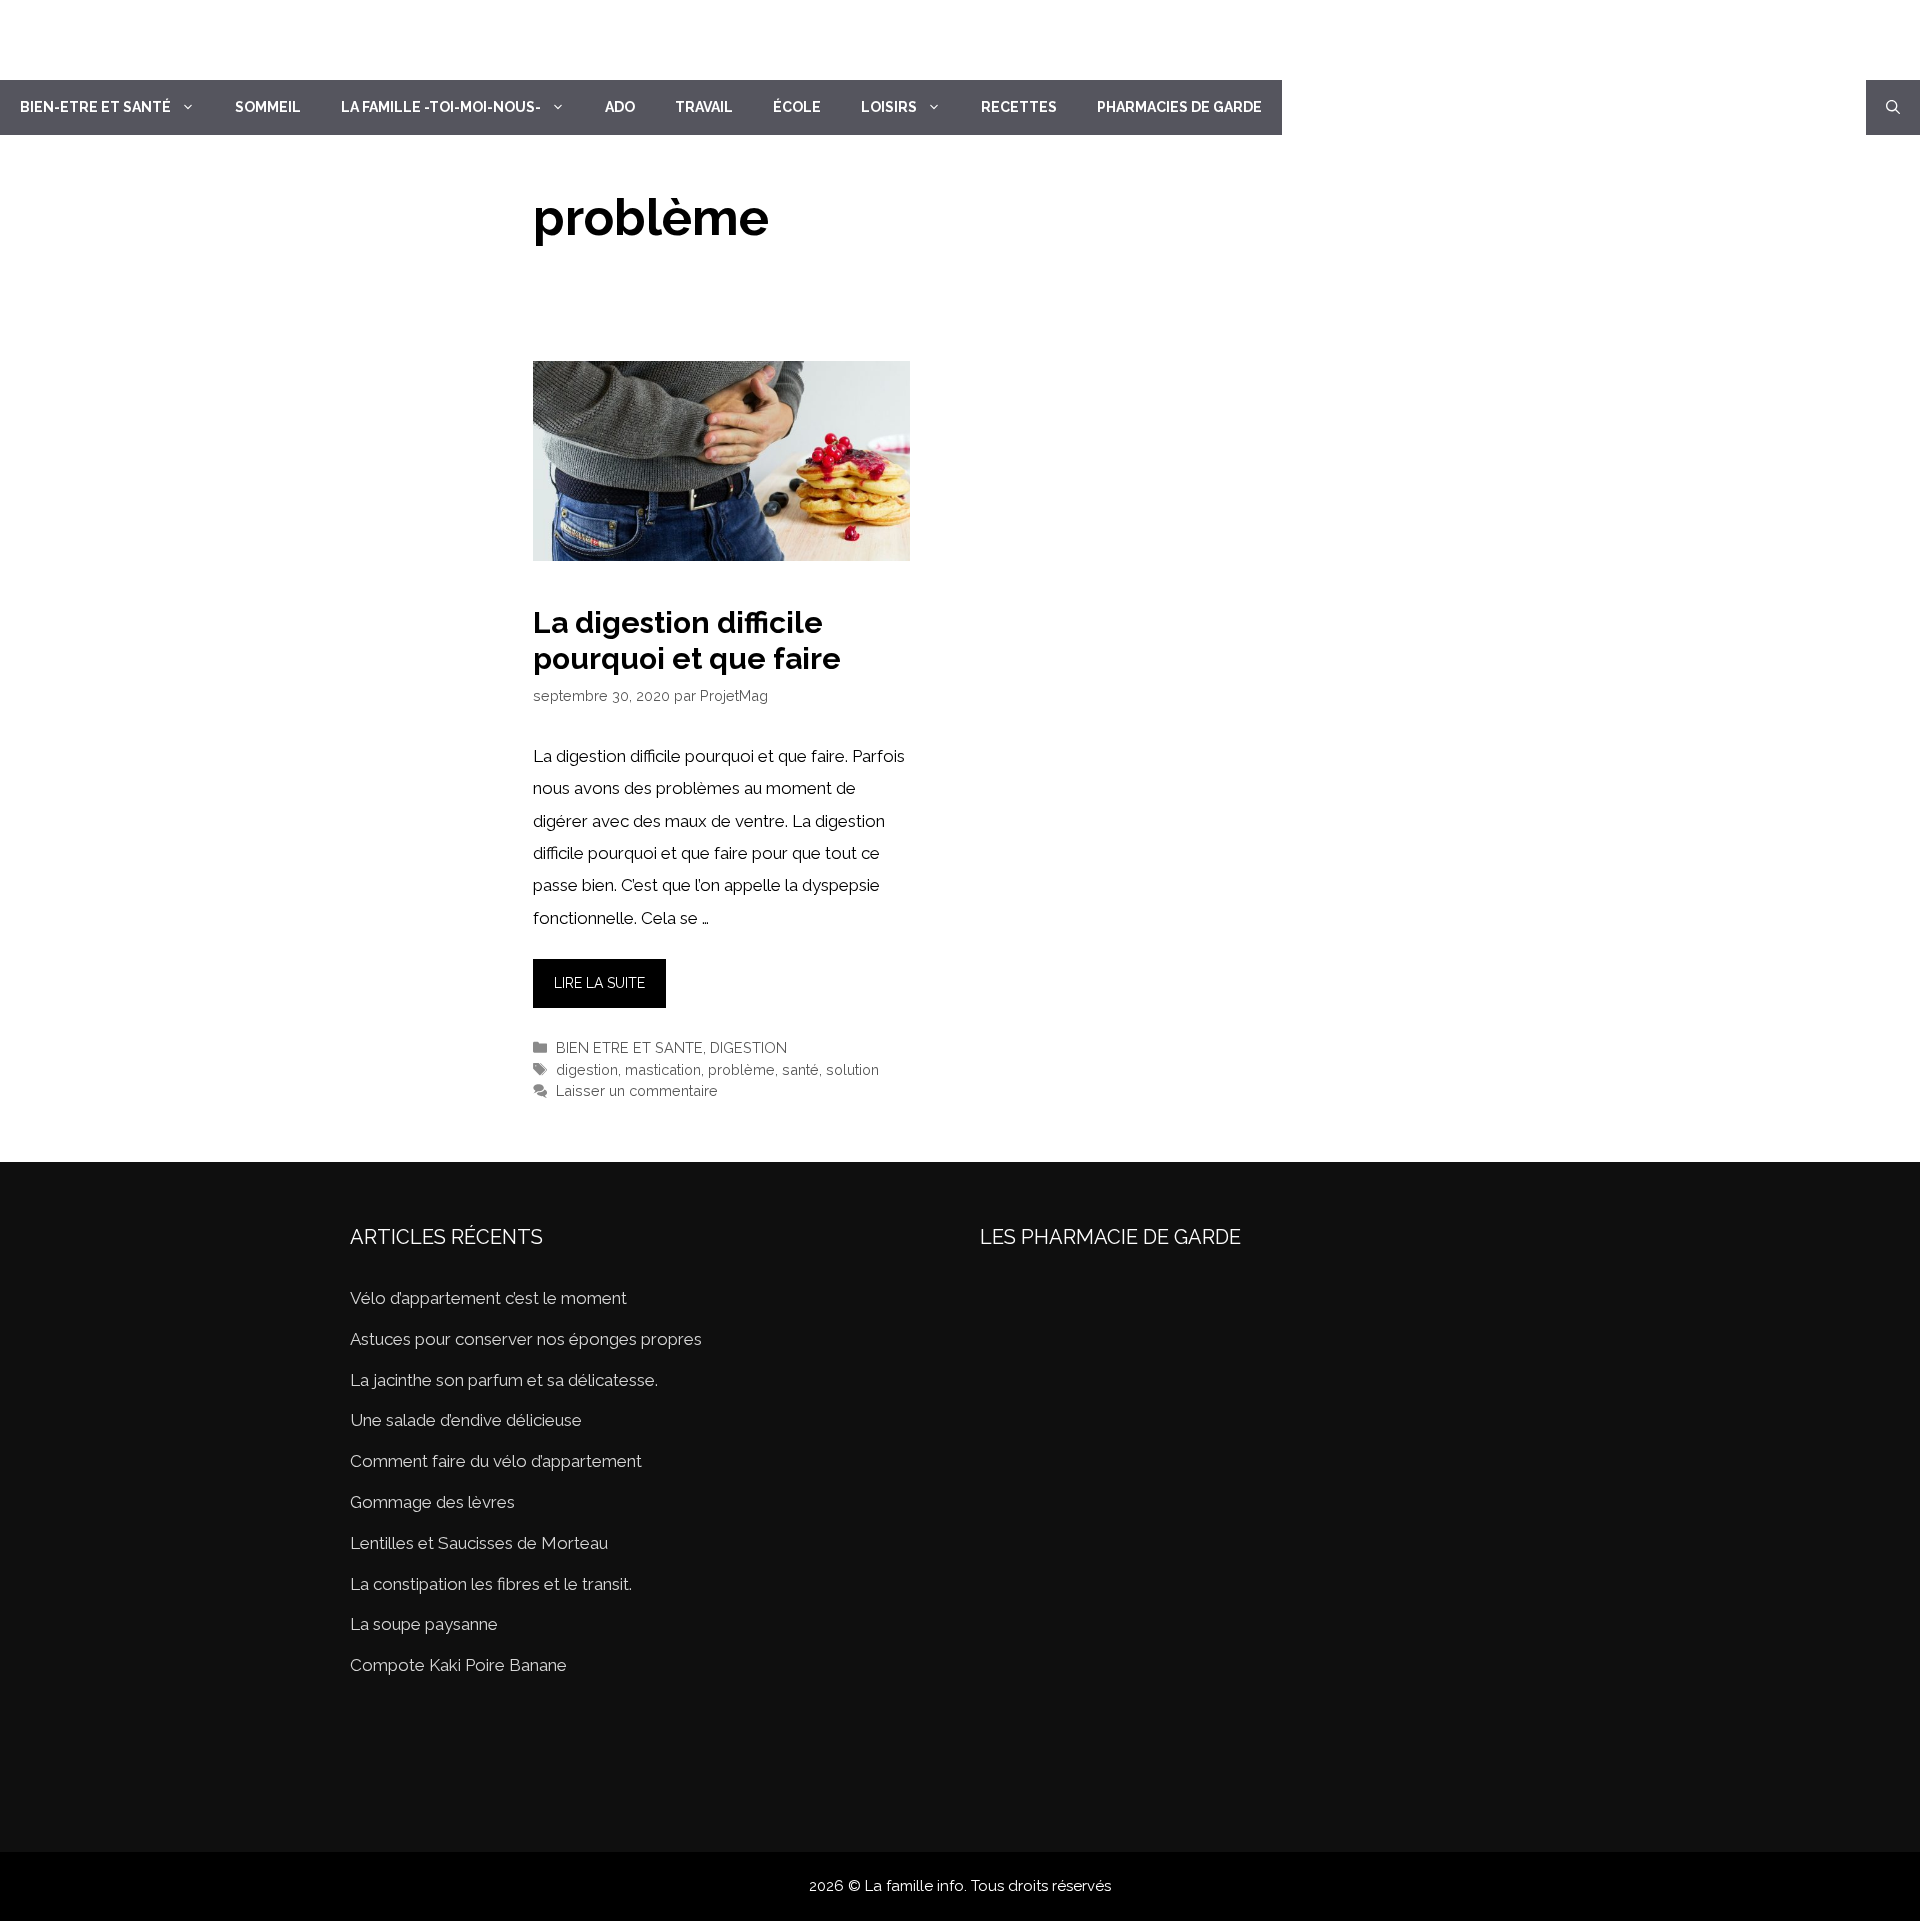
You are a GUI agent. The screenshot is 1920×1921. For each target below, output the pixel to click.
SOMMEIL (268, 107)
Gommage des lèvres (432, 1502)
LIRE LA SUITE (599, 983)
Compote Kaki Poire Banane (458, 1665)
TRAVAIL (704, 107)
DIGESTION (748, 1047)
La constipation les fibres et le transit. (491, 1584)
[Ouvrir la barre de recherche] (1893, 107)
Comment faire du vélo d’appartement (496, 1461)
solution (852, 1069)
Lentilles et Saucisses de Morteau (479, 1543)
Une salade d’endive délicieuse (466, 1420)
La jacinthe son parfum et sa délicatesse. (504, 1380)
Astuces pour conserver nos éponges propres (526, 1339)
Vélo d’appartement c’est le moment (488, 1298)
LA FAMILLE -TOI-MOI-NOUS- (441, 107)
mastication (663, 1069)
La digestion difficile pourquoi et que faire (687, 640)
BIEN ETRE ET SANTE (629, 1047)
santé (800, 1069)
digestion (587, 1069)
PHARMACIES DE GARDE (1179, 107)
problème (741, 1069)
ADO (620, 107)
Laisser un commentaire (637, 1090)
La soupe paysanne (424, 1624)
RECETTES (1019, 107)
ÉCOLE (797, 107)
